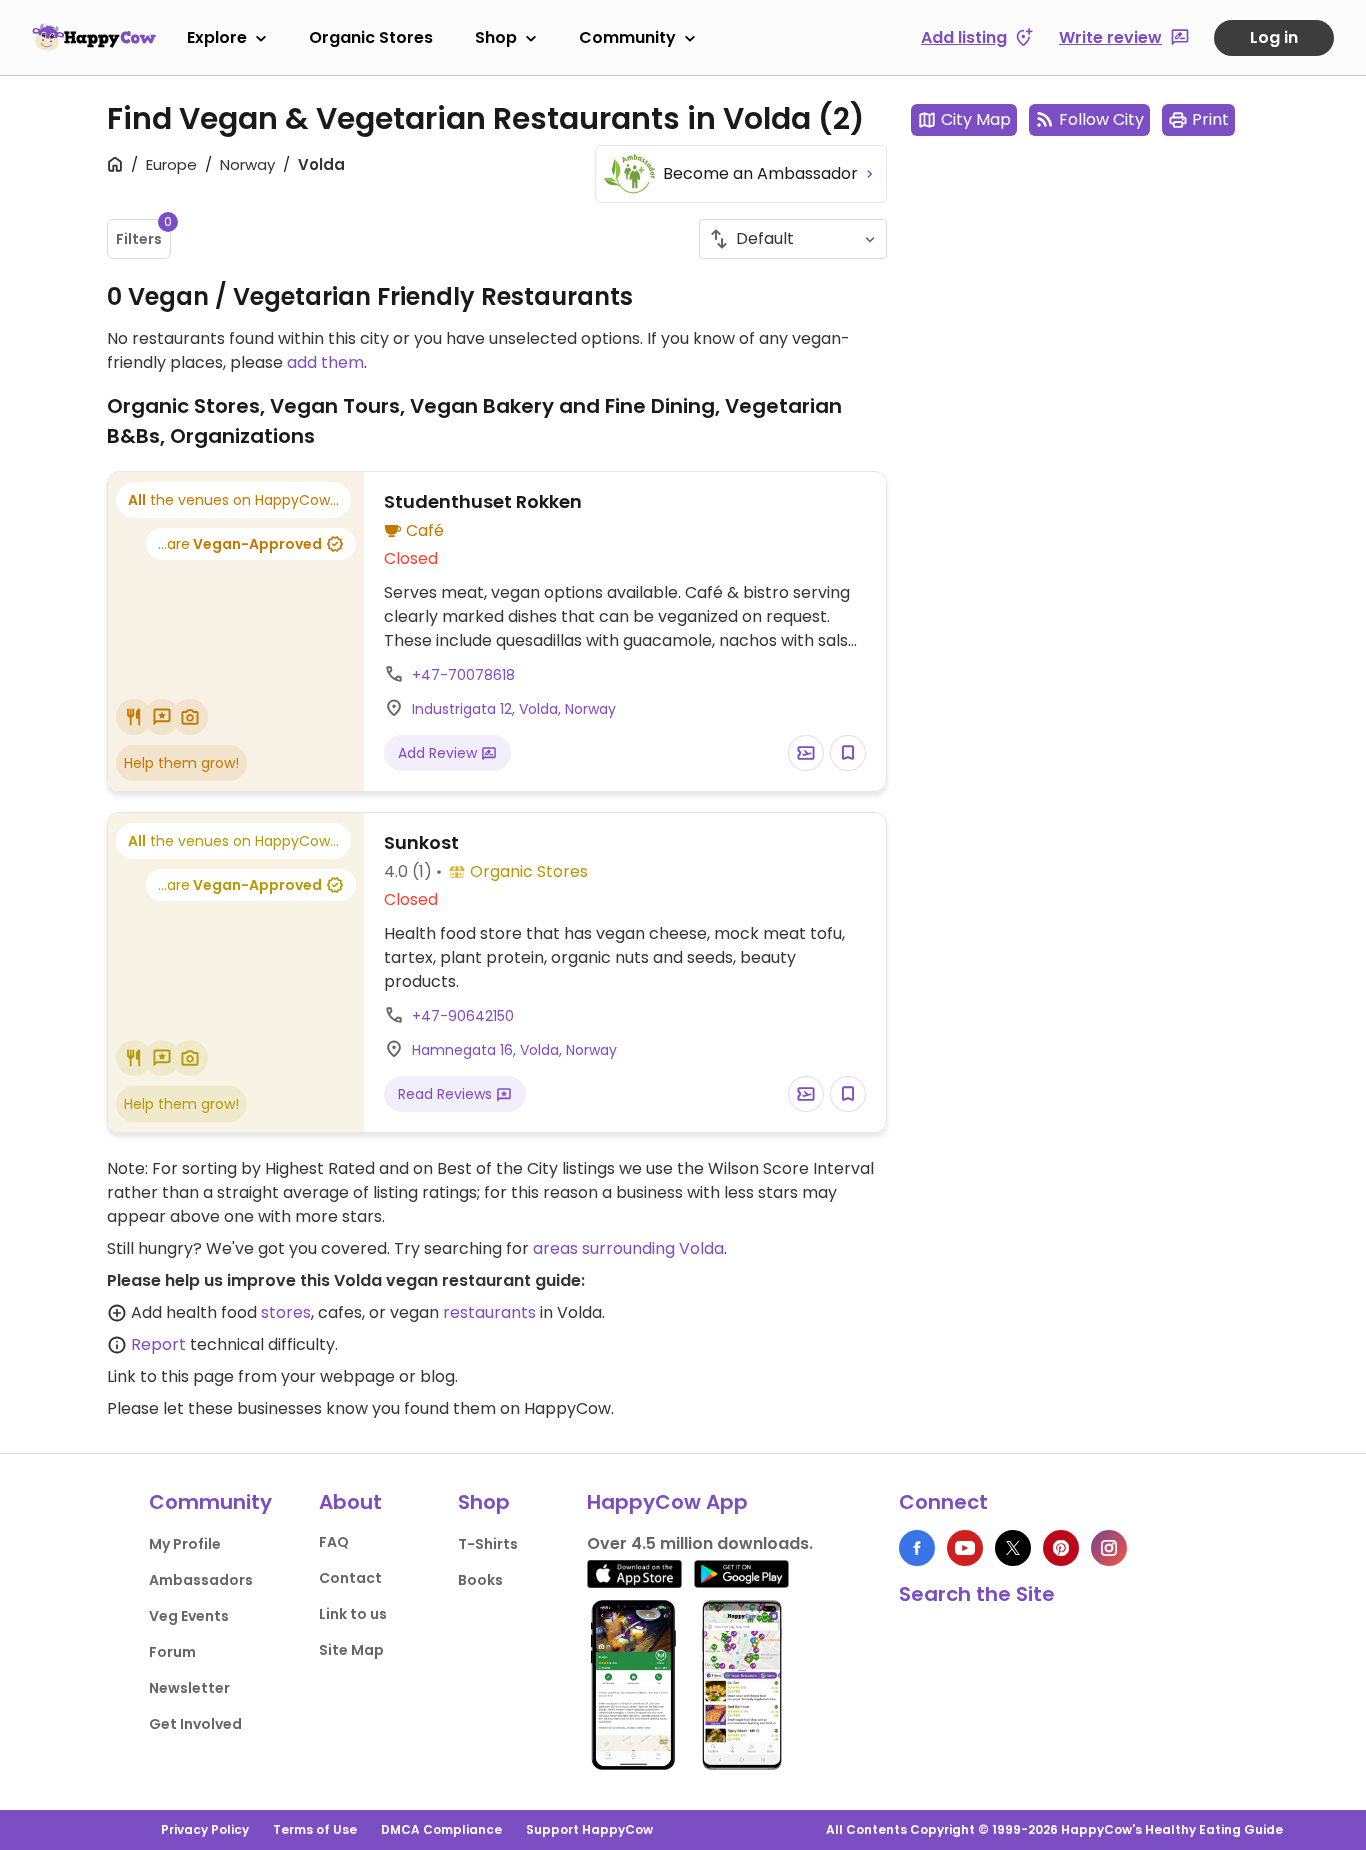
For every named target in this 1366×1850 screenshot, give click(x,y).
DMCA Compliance (441, 1829)
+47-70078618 (463, 675)
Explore (217, 37)
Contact (350, 1578)
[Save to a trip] (806, 753)
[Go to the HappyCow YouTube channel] (965, 1548)
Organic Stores (371, 37)
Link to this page (170, 1376)
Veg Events (189, 1616)
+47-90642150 (463, 1016)
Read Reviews (447, 1094)
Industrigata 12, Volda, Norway (514, 709)
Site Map (351, 1650)
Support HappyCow (589, 1829)
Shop (496, 37)
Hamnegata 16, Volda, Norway (514, 1050)
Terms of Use (315, 1829)
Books (480, 1580)
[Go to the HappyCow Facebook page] (917, 1548)
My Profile (185, 1544)
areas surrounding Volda (628, 1248)
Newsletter (189, 1688)
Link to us (353, 1614)
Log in (1274, 37)
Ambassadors (201, 1580)
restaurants (489, 1312)
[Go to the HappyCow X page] (1013, 1548)
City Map (976, 119)
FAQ (334, 1542)
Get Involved (195, 1724)
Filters (143, 234)
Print (1210, 119)
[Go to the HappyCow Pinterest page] (1061, 1548)
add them (325, 362)
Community (627, 37)
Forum (172, 1652)
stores (286, 1312)
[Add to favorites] (848, 753)
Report (158, 1344)
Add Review (439, 753)
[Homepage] (94, 37)
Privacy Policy (205, 1829)
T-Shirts (488, 1544)
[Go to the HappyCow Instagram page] (1109, 1548)
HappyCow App (667, 1502)
